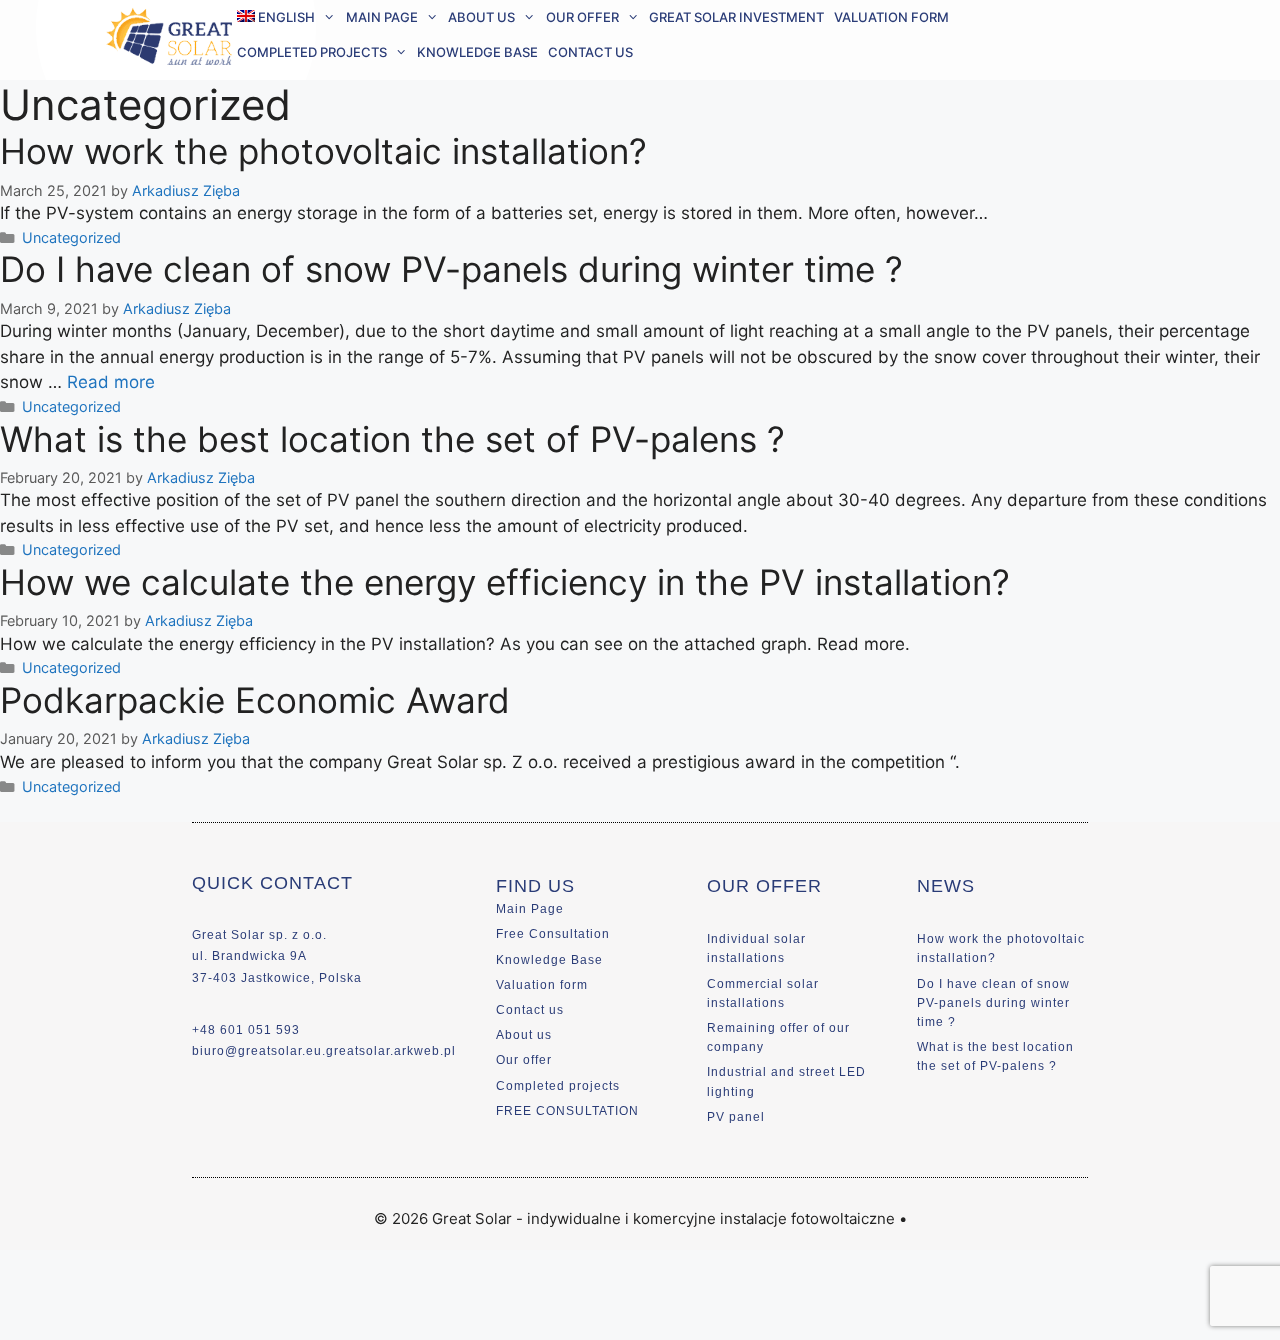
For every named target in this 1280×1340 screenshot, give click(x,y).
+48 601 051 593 (246, 1030)
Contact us (530, 1010)
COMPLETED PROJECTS (312, 52)
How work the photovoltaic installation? (323, 151)
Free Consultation (553, 934)
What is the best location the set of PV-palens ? (392, 439)
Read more (111, 382)
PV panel (736, 1117)
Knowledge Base (549, 960)
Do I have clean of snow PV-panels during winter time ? (451, 269)
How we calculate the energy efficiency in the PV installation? (505, 582)
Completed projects (558, 1086)
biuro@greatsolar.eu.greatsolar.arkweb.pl (324, 1051)
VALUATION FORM (891, 17)
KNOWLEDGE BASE (477, 52)
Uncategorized (71, 237)
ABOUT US (481, 17)
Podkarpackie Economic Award (255, 700)
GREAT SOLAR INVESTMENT (736, 17)
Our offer (524, 1060)
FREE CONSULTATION (567, 1111)
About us (524, 1035)
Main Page (530, 909)
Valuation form (542, 985)
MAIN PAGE (382, 17)
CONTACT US (590, 52)
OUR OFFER (582, 17)
